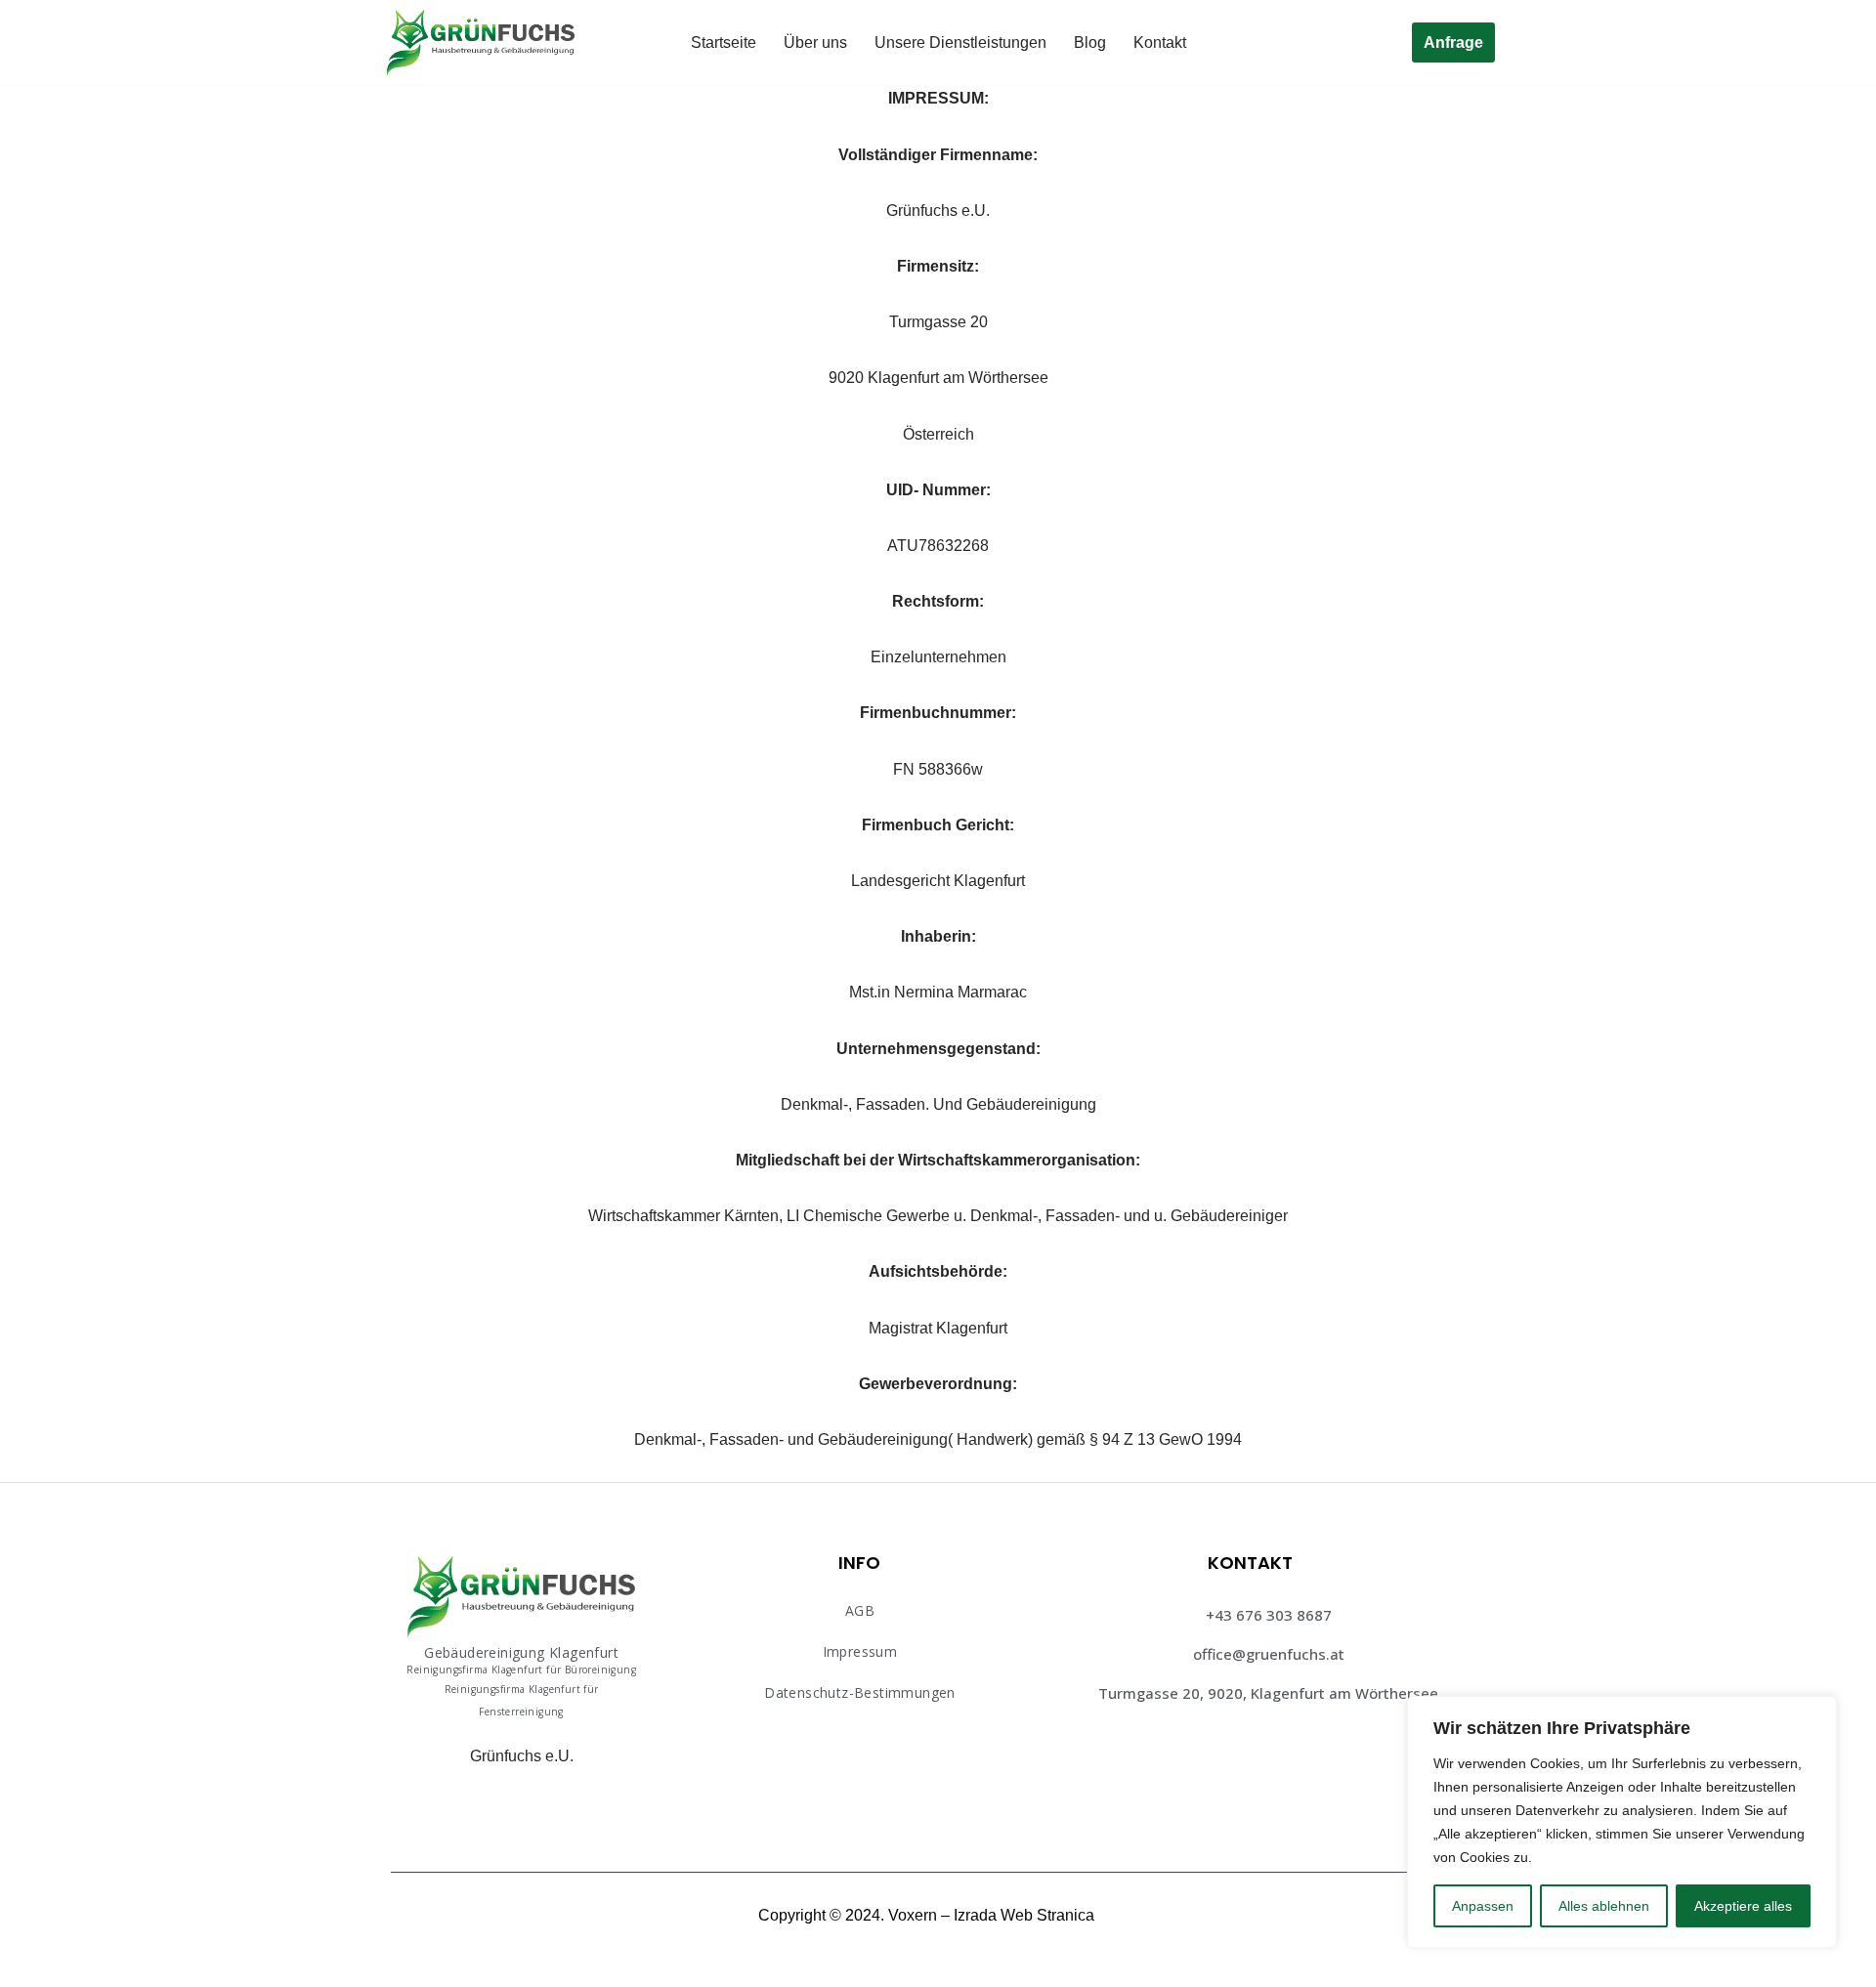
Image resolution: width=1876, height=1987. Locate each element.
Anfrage (1453, 42)
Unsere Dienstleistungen (960, 42)
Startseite (724, 42)
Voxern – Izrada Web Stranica (991, 1915)
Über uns (815, 42)
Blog (1090, 42)
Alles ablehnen (1604, 1906)
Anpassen (1483, 1906)
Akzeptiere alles (1743, 1906)
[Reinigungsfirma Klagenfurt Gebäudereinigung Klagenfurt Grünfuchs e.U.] (481, 42)
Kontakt (1160, 42)
